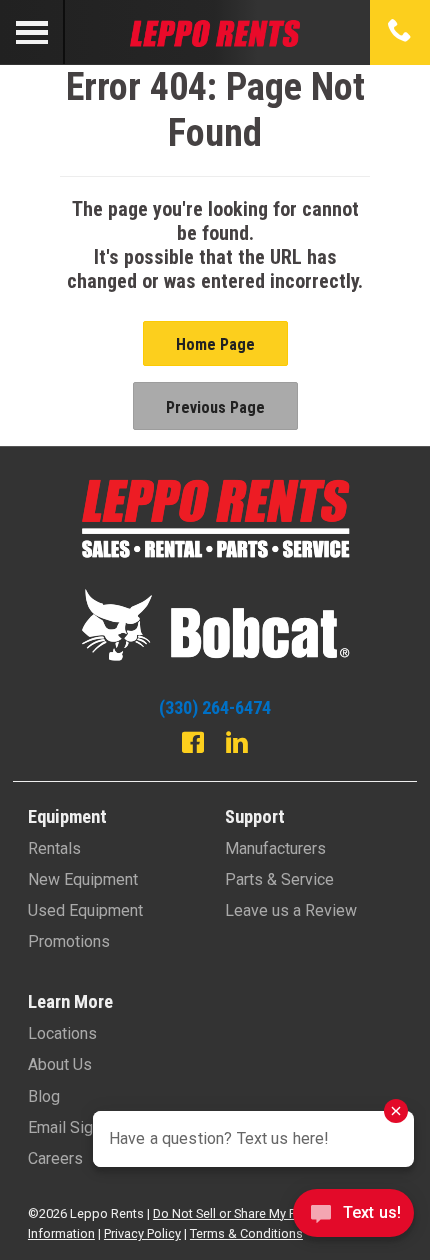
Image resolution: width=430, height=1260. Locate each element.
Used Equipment (85, 910)
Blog (44, 1096)
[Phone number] (400, 32)
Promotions (69, 941)
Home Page (215, 344)
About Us (60, 1064)
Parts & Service (279, 879)
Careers (55, 1158)
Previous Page (215, 407)
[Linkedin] (237, 745)
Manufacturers (275, 848)
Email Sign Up (76, 1127)
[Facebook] (193, 745)
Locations (62, 1033)
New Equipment (83, 879)
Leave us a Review (291, 910)
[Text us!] (353, 1218)
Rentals (54, 848)
